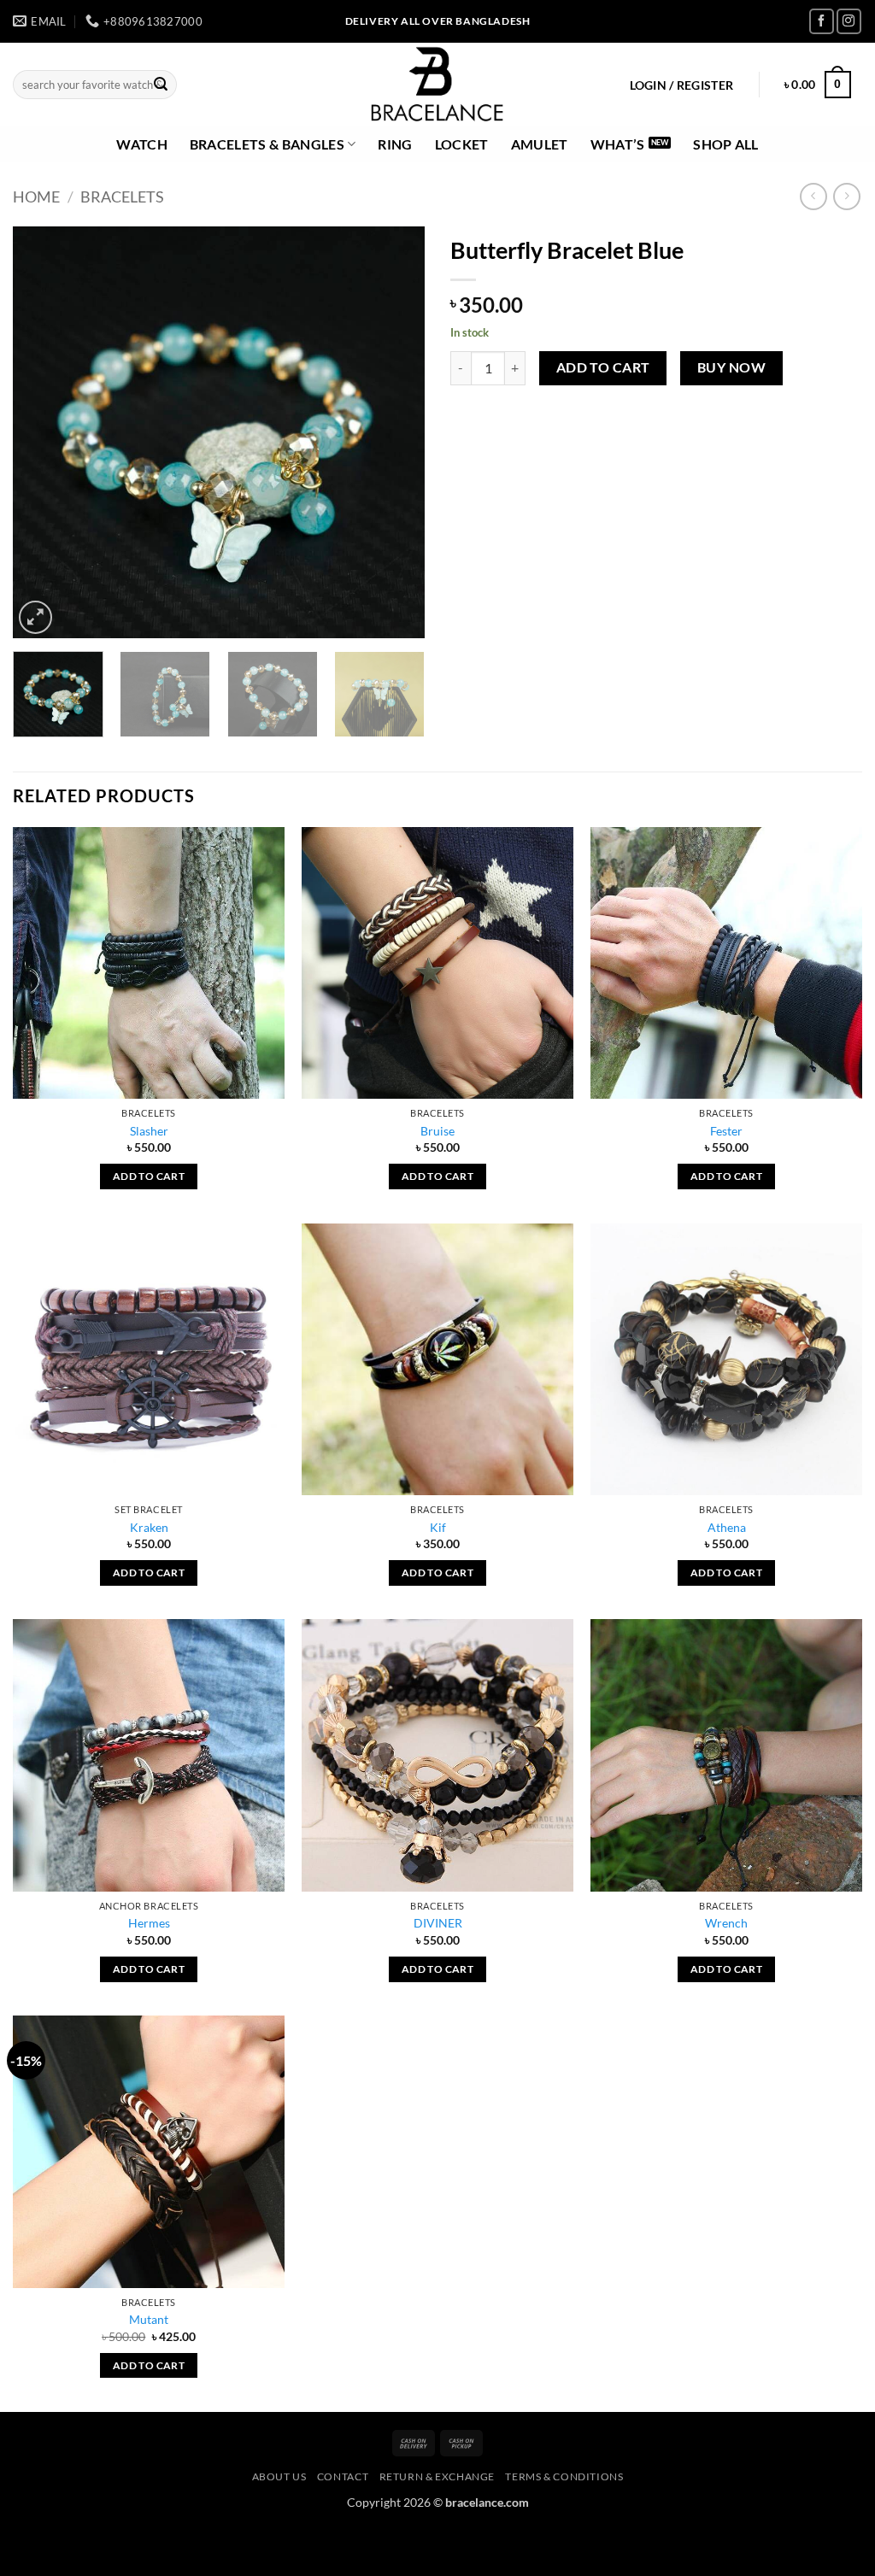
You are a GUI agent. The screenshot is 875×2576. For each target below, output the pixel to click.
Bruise (437, 1131)
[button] (681, 85)
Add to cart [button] (149, 1176)
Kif (438, 1527)
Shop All (726, 144)
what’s (618, 144)
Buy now (731, 367)
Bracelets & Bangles (267, 144)
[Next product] (813, 196)
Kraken (149, 1527)
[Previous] (43, 432)
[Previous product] (846, 196)
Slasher (149, 1131)
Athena (727, 1527)
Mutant (149, 2319)
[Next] (395, 432)
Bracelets (122, 197)
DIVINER (438, 1923)
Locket (462, 144)
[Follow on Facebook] (822, 21)
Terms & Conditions (564, 2476)
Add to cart (603, 367)
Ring (395, 144)
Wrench (726, 1923)
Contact (343, 2476)
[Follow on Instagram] (849, 21)
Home (36, 197)
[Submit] (161, 85)
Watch (142, 144)
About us (279, 2476)
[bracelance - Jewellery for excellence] (438, 85)
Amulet (540, 144)
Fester (726, 1131)
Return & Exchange (437, 2476)
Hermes (149, 1923)
